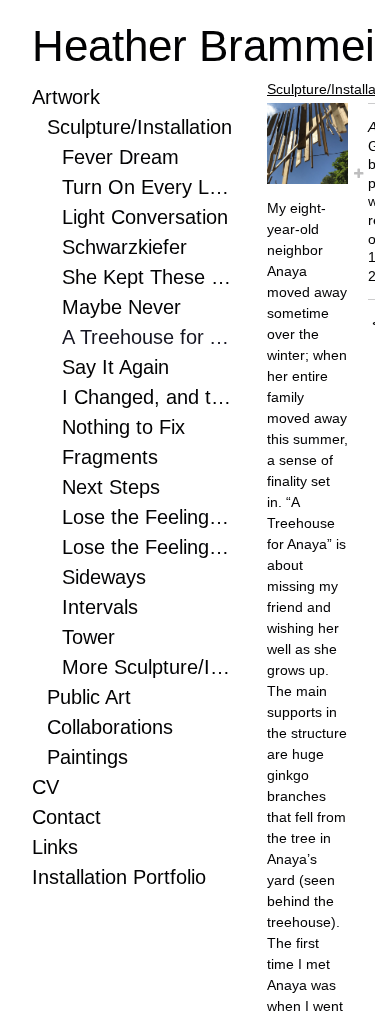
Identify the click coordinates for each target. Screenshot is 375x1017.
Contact (66, 817)
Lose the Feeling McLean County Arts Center (147, 517)
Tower (88, 637)
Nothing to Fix (123, 427)
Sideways (104, 577)
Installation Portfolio (119, 877)
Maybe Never (121, 307)
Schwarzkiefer (124, 247)
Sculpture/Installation (139, 127)
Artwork (66, 97)
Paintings (87, 757)
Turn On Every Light (147, 187)
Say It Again (115, 367)
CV (45, 787)
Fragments (110, 457)
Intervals (100, 607)
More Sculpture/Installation (147, 667)
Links (55, 847)
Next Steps (111, 487)
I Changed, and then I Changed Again (147, 397)
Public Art (89, 697)
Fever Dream (120, 157)
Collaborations (110, 727)
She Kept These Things (147, 277)
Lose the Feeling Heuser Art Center (147, 547)
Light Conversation (145, 217)
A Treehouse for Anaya (147, 337)
